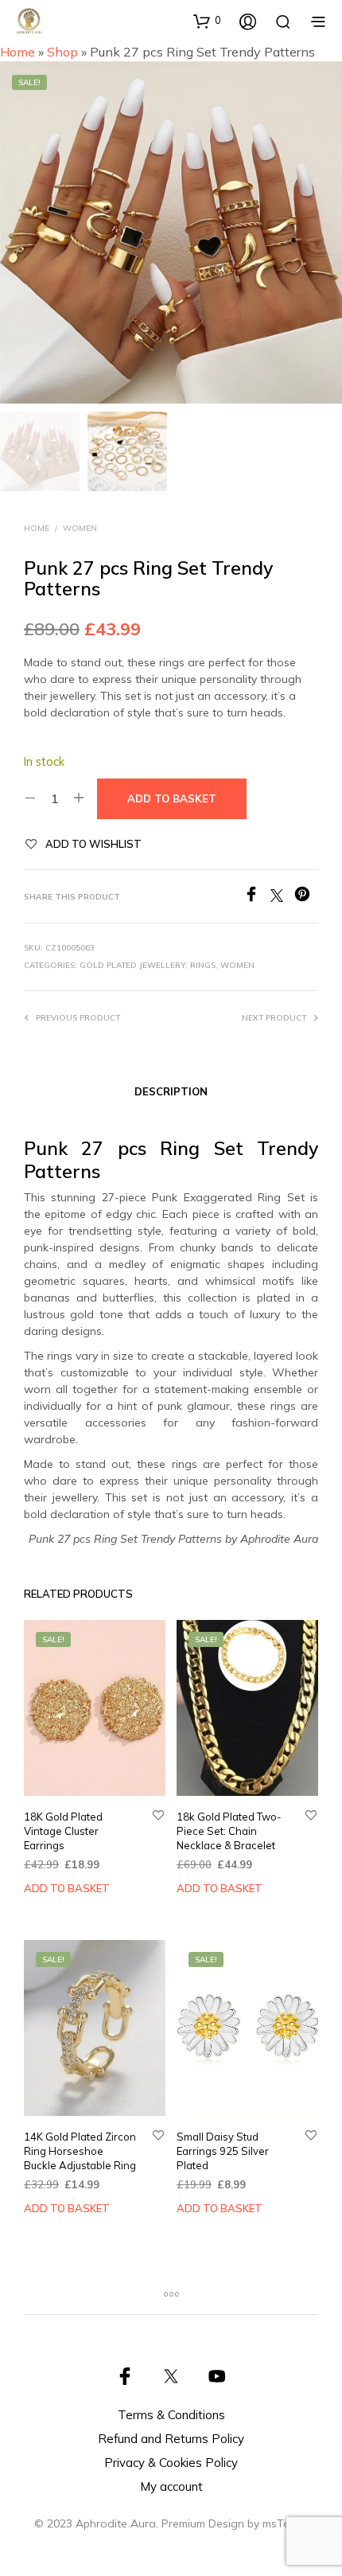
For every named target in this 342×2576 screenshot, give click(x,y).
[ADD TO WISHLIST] (158, 1816)
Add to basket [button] (67, 1888)
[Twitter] (282, 897)
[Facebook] (257, 897)
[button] (207, 21)
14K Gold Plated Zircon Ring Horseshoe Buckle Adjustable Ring (80, 2151)
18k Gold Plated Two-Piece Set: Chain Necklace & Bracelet (229, 1831)
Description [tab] (171, 1091)
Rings (203, 965)
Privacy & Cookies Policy (171, 2463)
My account (171, 2486)
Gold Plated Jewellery (132, 965)
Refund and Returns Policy (171, 2439)
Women (80, 528)
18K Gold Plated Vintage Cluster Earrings (63, 1831)
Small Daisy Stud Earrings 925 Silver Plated (223, 2151)
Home (17, 52)
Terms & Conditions (171, 2415)
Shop (62, 52)
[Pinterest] (306, 897)
